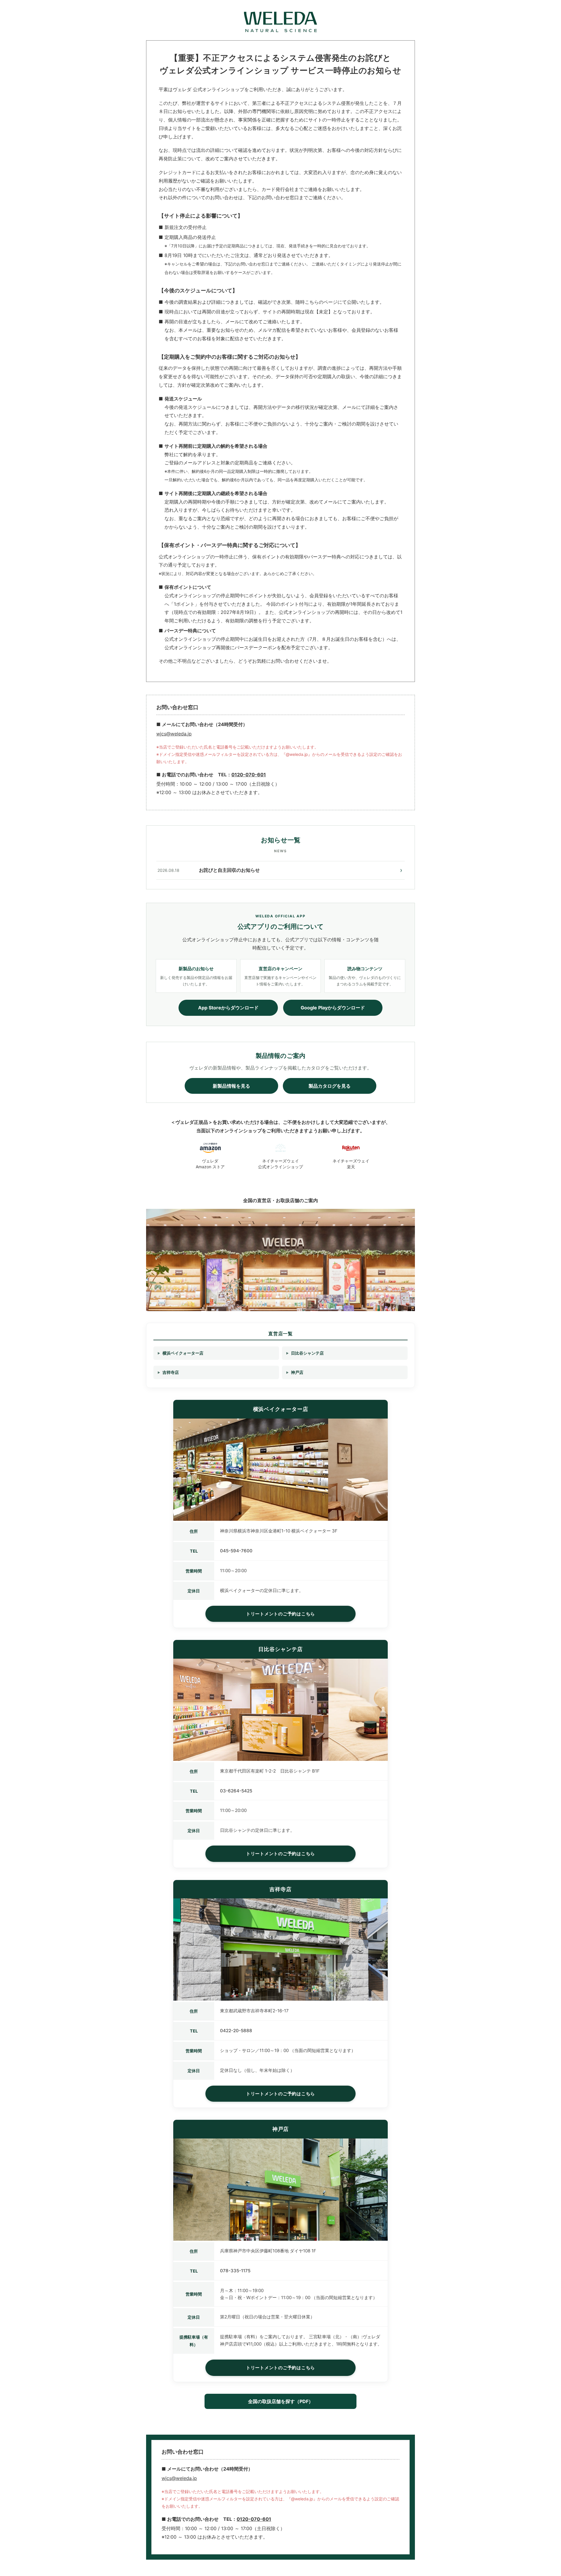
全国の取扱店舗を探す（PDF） (281, 2401)
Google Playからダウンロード (333, 1008)
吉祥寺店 (171, 1372)
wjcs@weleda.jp (174, 734)
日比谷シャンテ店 (307, 1353)
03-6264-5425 (236, 1791)
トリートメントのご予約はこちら (280, 1614)
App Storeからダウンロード (228, 1008)
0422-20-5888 (236, 2031)
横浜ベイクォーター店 (183, 1353)
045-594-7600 (236, 1551)
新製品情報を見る (231, 1086)
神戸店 (297, 1372)
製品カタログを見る (330, 1086)
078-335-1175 (235, 2271)
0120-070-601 (249, 775)
